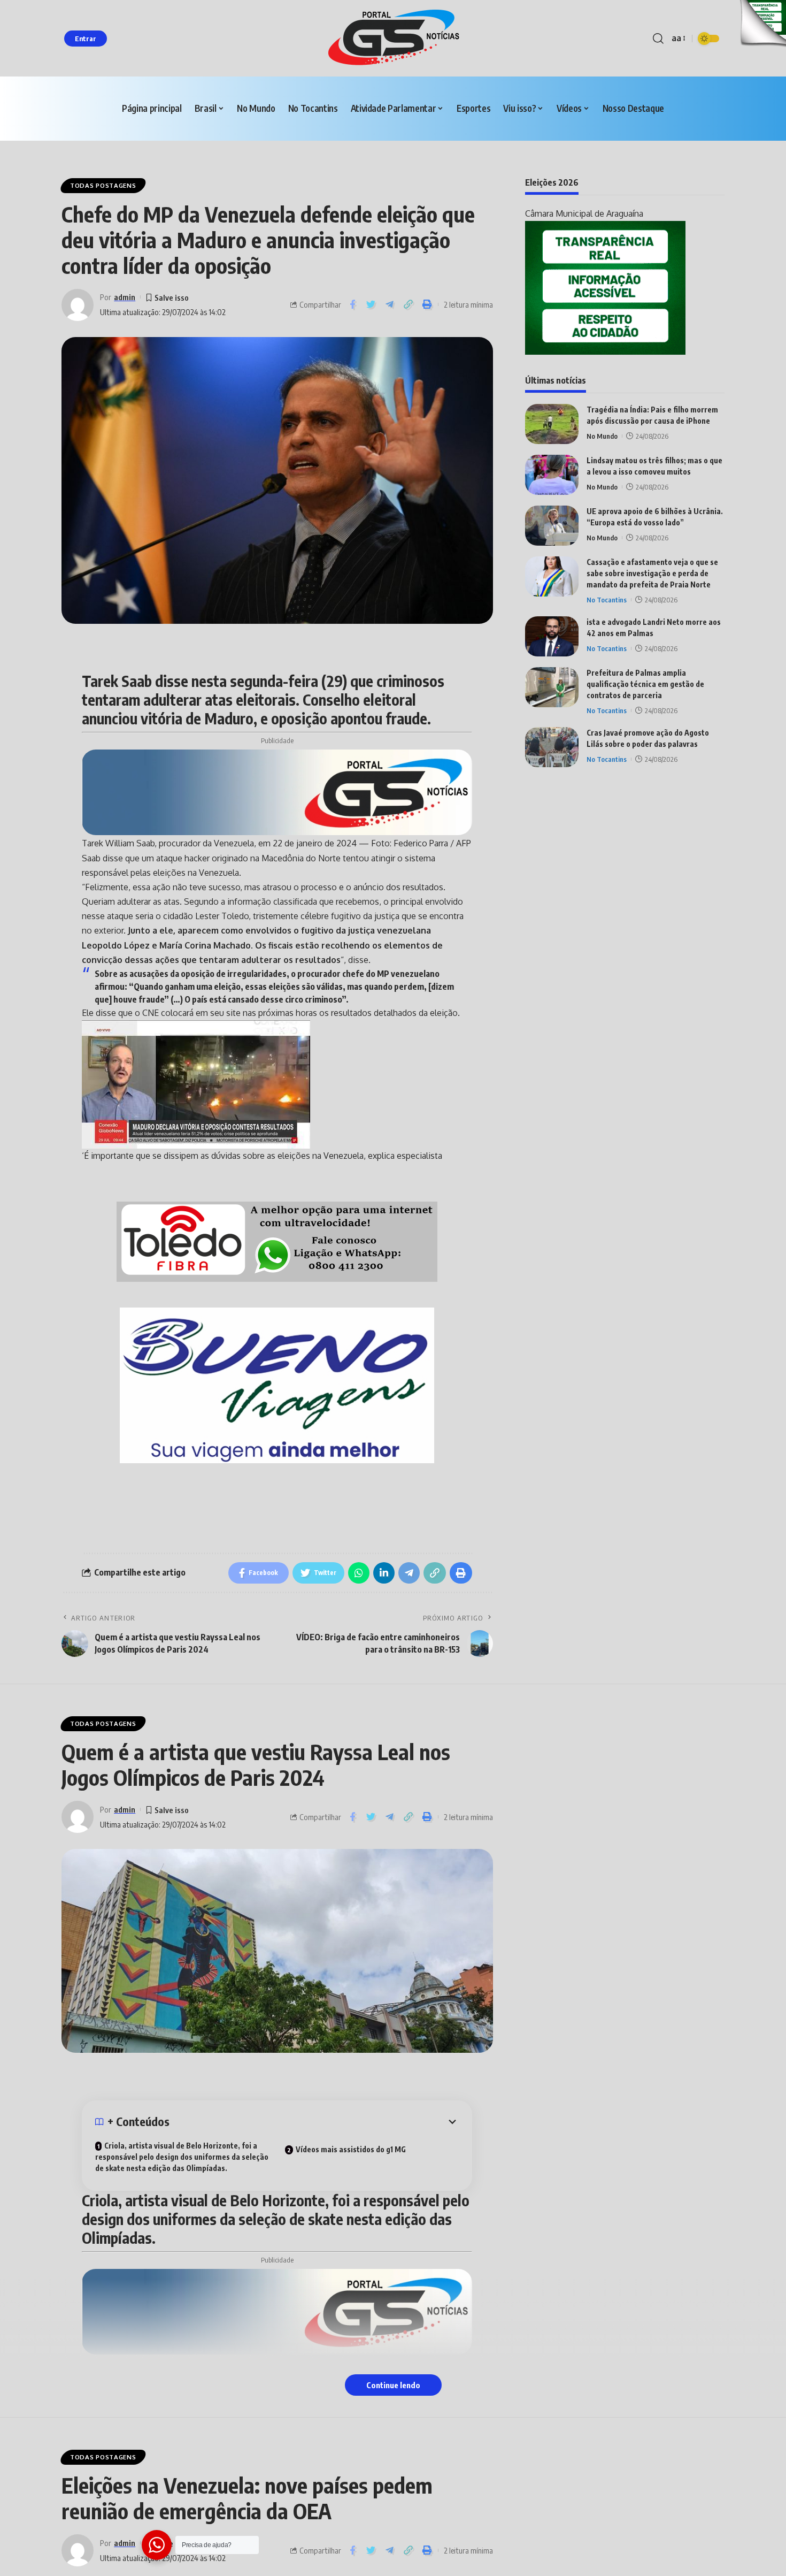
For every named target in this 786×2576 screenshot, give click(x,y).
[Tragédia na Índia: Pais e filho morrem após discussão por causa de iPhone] (552, 424)
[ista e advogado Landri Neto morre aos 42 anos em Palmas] (552, 636)
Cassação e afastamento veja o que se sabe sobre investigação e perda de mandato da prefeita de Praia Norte (652, 573)
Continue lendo (393, 2385)
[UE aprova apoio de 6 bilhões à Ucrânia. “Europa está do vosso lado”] (552, 526)
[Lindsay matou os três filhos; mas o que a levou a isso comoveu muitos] (552, 475)
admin (125, 297)
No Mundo (602, 436)
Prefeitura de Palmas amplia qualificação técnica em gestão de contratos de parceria (645, 684)
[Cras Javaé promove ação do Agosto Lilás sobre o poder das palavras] (552, 747)
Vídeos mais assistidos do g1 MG (351, 2149)
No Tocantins (607, 600)
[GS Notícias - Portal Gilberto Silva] (393, 38)
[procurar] (658, 39)
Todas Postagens (103, 185)
